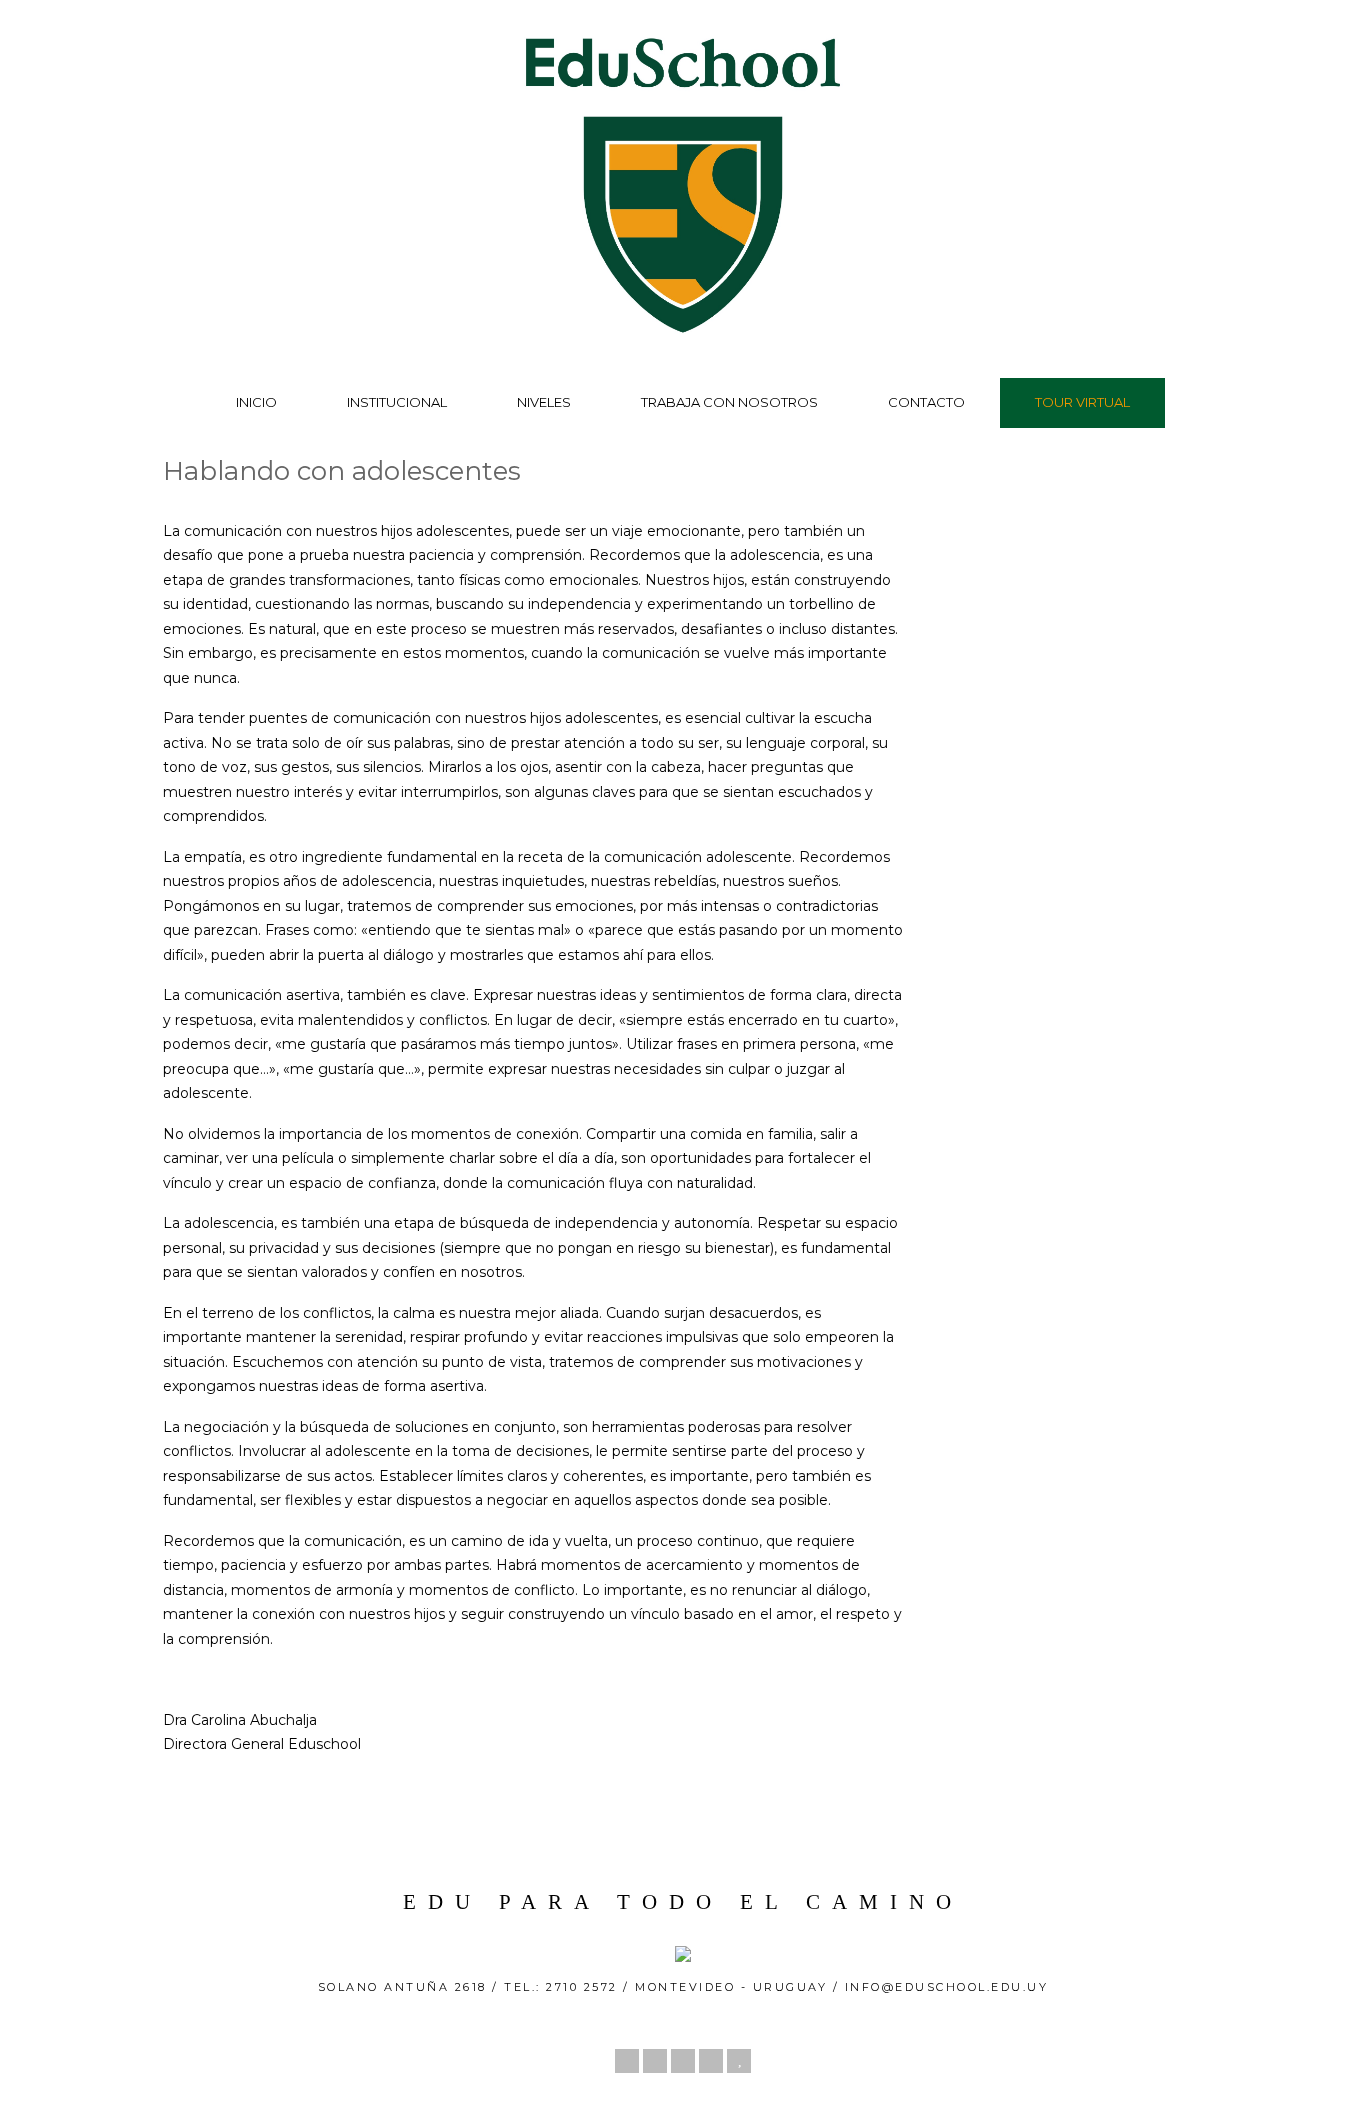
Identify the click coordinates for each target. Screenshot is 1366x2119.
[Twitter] (627, 2061)
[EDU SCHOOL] (682, 339)
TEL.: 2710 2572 (563, 1987)
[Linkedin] (683, 2061)
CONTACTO (926, 402)
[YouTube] (739, 2061)
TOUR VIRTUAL (1082, 402)
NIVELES (544, 402)
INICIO (256, 402)
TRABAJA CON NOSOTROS (729, 402)
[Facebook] (655, 2061)
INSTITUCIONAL (397, 402)
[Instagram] (711, 2061)
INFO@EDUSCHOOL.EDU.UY (947, 1987)
